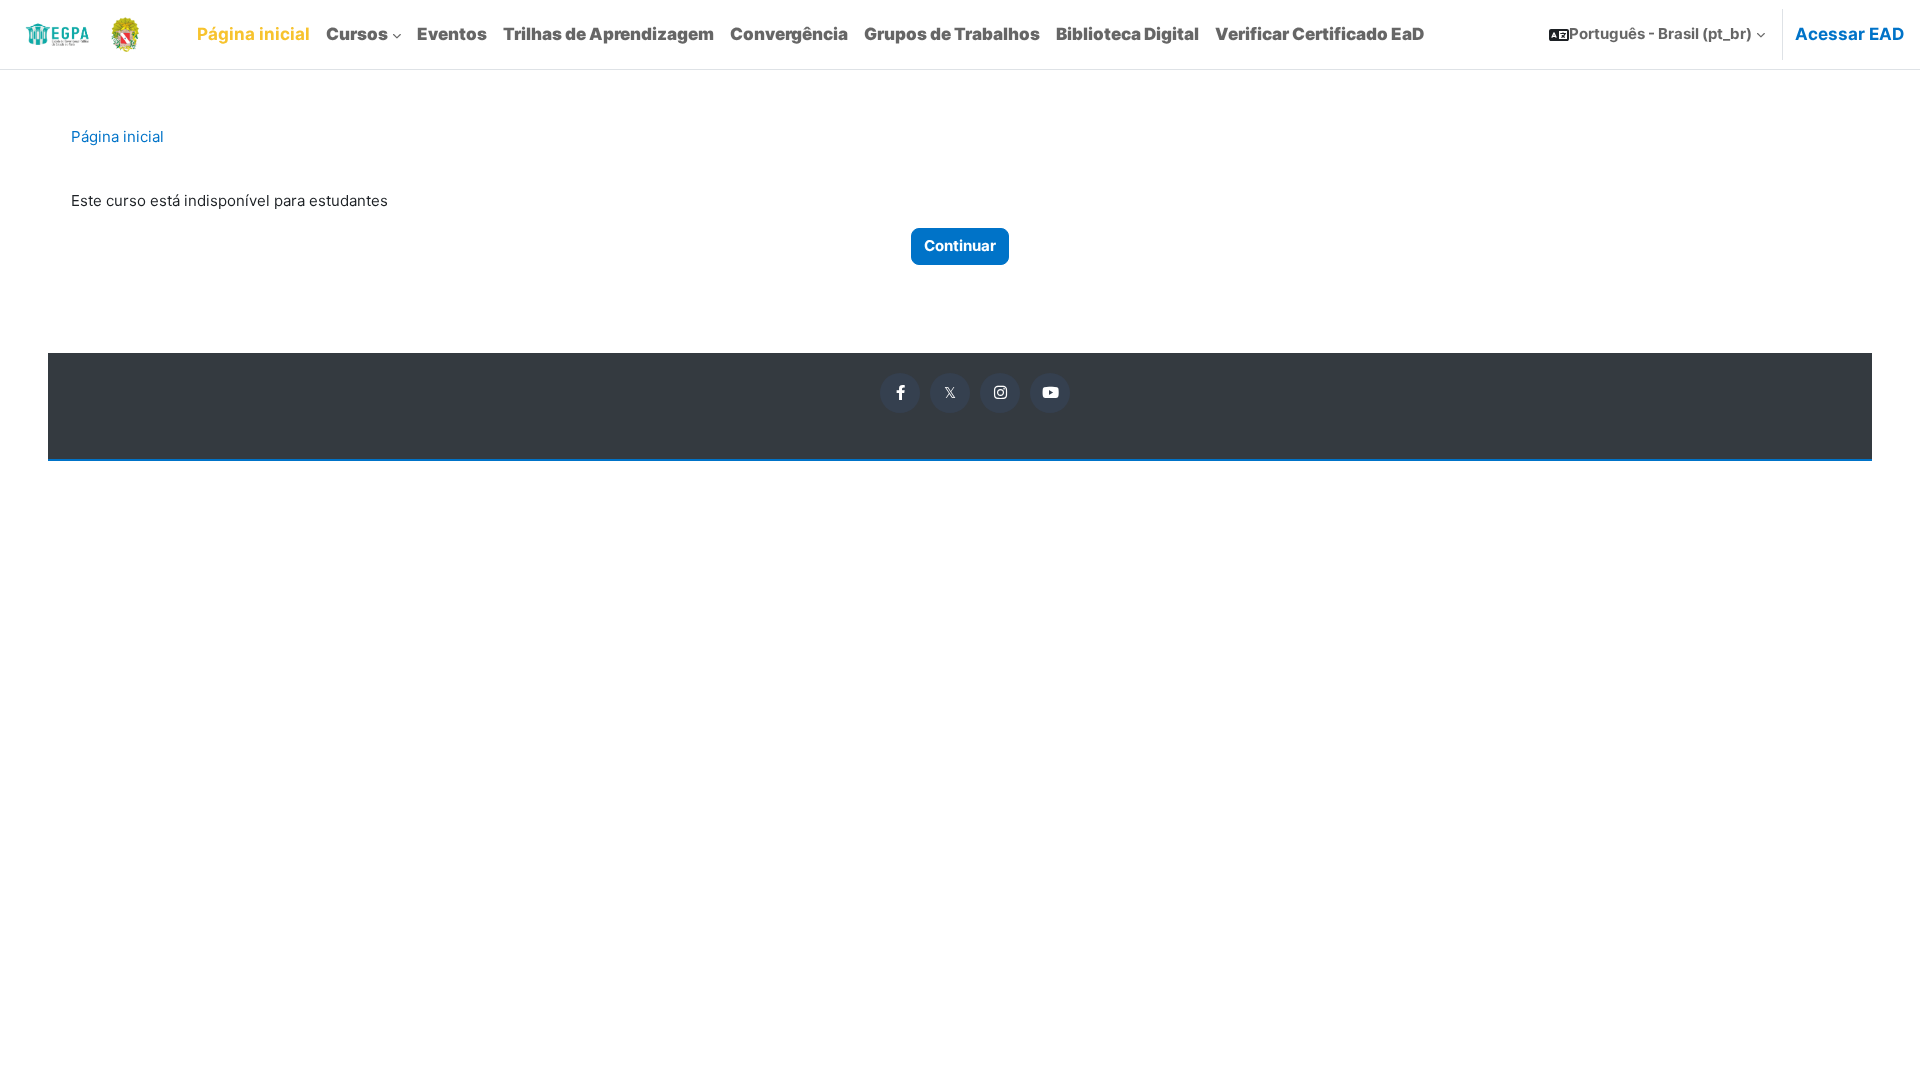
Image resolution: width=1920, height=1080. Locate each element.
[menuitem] (363, 35)
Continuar (960, 245)
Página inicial (117, 136)
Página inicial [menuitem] (253, 34)
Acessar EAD (1849, 34)
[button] (1657, 34)
